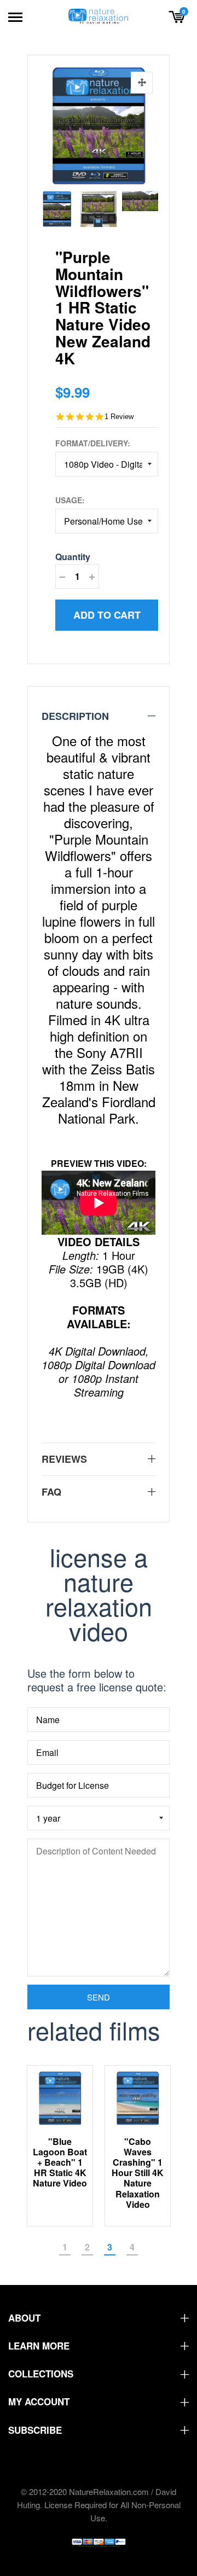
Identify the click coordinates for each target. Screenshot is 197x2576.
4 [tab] (132, 2247)
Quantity (73, 557)
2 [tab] (87, 2247)
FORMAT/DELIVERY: (93, 443)
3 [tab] (110, 2247)
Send (99, 1997)
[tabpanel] (60, 2145)
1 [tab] (65, 2247)
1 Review (119, 417)
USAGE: (70, 500)
